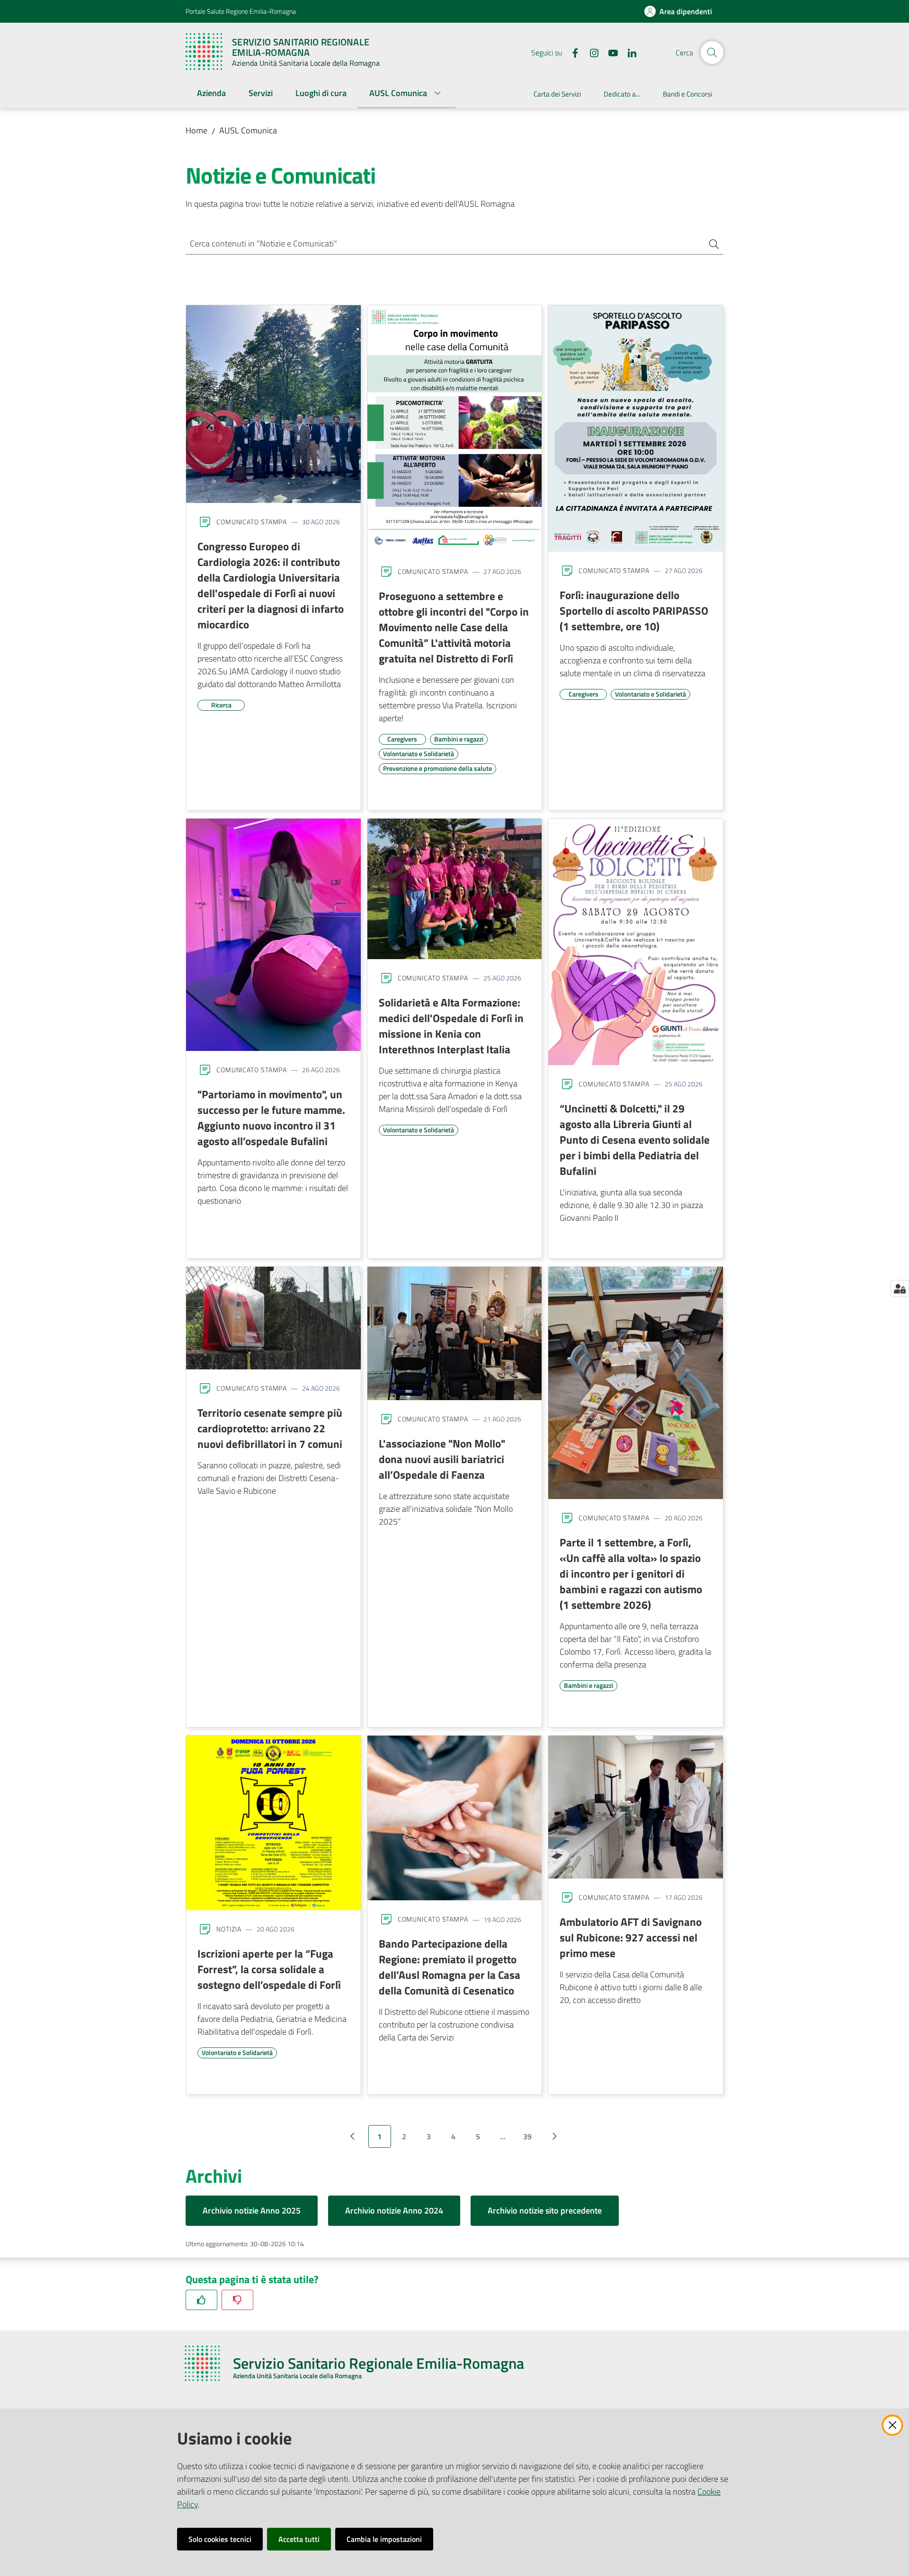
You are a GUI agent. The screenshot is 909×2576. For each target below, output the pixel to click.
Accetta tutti (299, 2539)
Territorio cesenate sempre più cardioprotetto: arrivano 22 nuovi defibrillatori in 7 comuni (270, 1428)
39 (527, 2136)
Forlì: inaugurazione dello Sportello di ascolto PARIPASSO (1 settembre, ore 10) (634, 610)
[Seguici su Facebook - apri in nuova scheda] (571, 52)
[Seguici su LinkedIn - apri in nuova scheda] (628, 52)
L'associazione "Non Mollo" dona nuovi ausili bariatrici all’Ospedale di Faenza (442, 1459)
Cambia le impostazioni (384, 2539)
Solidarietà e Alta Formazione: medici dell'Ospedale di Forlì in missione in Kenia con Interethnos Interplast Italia (451, 1026)
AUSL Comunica (248, 130)
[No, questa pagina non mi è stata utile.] (237, 2300)
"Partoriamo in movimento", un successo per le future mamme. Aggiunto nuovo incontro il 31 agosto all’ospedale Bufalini (271, 1117)
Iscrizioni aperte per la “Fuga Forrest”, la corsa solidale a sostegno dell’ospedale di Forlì (269, 1969)
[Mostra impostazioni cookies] (900, 1288)
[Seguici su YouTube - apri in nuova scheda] (609, 52)
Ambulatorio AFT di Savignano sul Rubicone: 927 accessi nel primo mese (631, 1937)
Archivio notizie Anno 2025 (252, 2210)
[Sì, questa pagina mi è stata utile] (201, 2300)
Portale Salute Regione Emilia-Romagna (241, 11)
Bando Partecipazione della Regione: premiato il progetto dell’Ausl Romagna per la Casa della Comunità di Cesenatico (450, 1967)
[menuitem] (211, 94)
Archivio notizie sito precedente (545, 2210)
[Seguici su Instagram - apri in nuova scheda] (590, 52)
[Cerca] (710, 244)
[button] (712, 53)
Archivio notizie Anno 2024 (394, 2210)
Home (196, 130)
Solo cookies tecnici (220, 2539)
